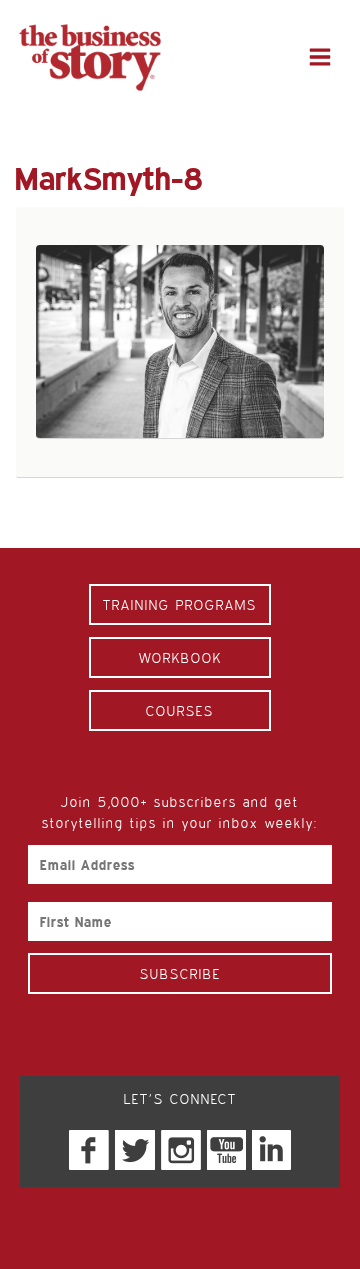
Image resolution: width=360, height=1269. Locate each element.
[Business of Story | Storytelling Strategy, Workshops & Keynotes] (90, 57)
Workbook (180, 657)
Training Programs (180, 604)
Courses (180, 710)
